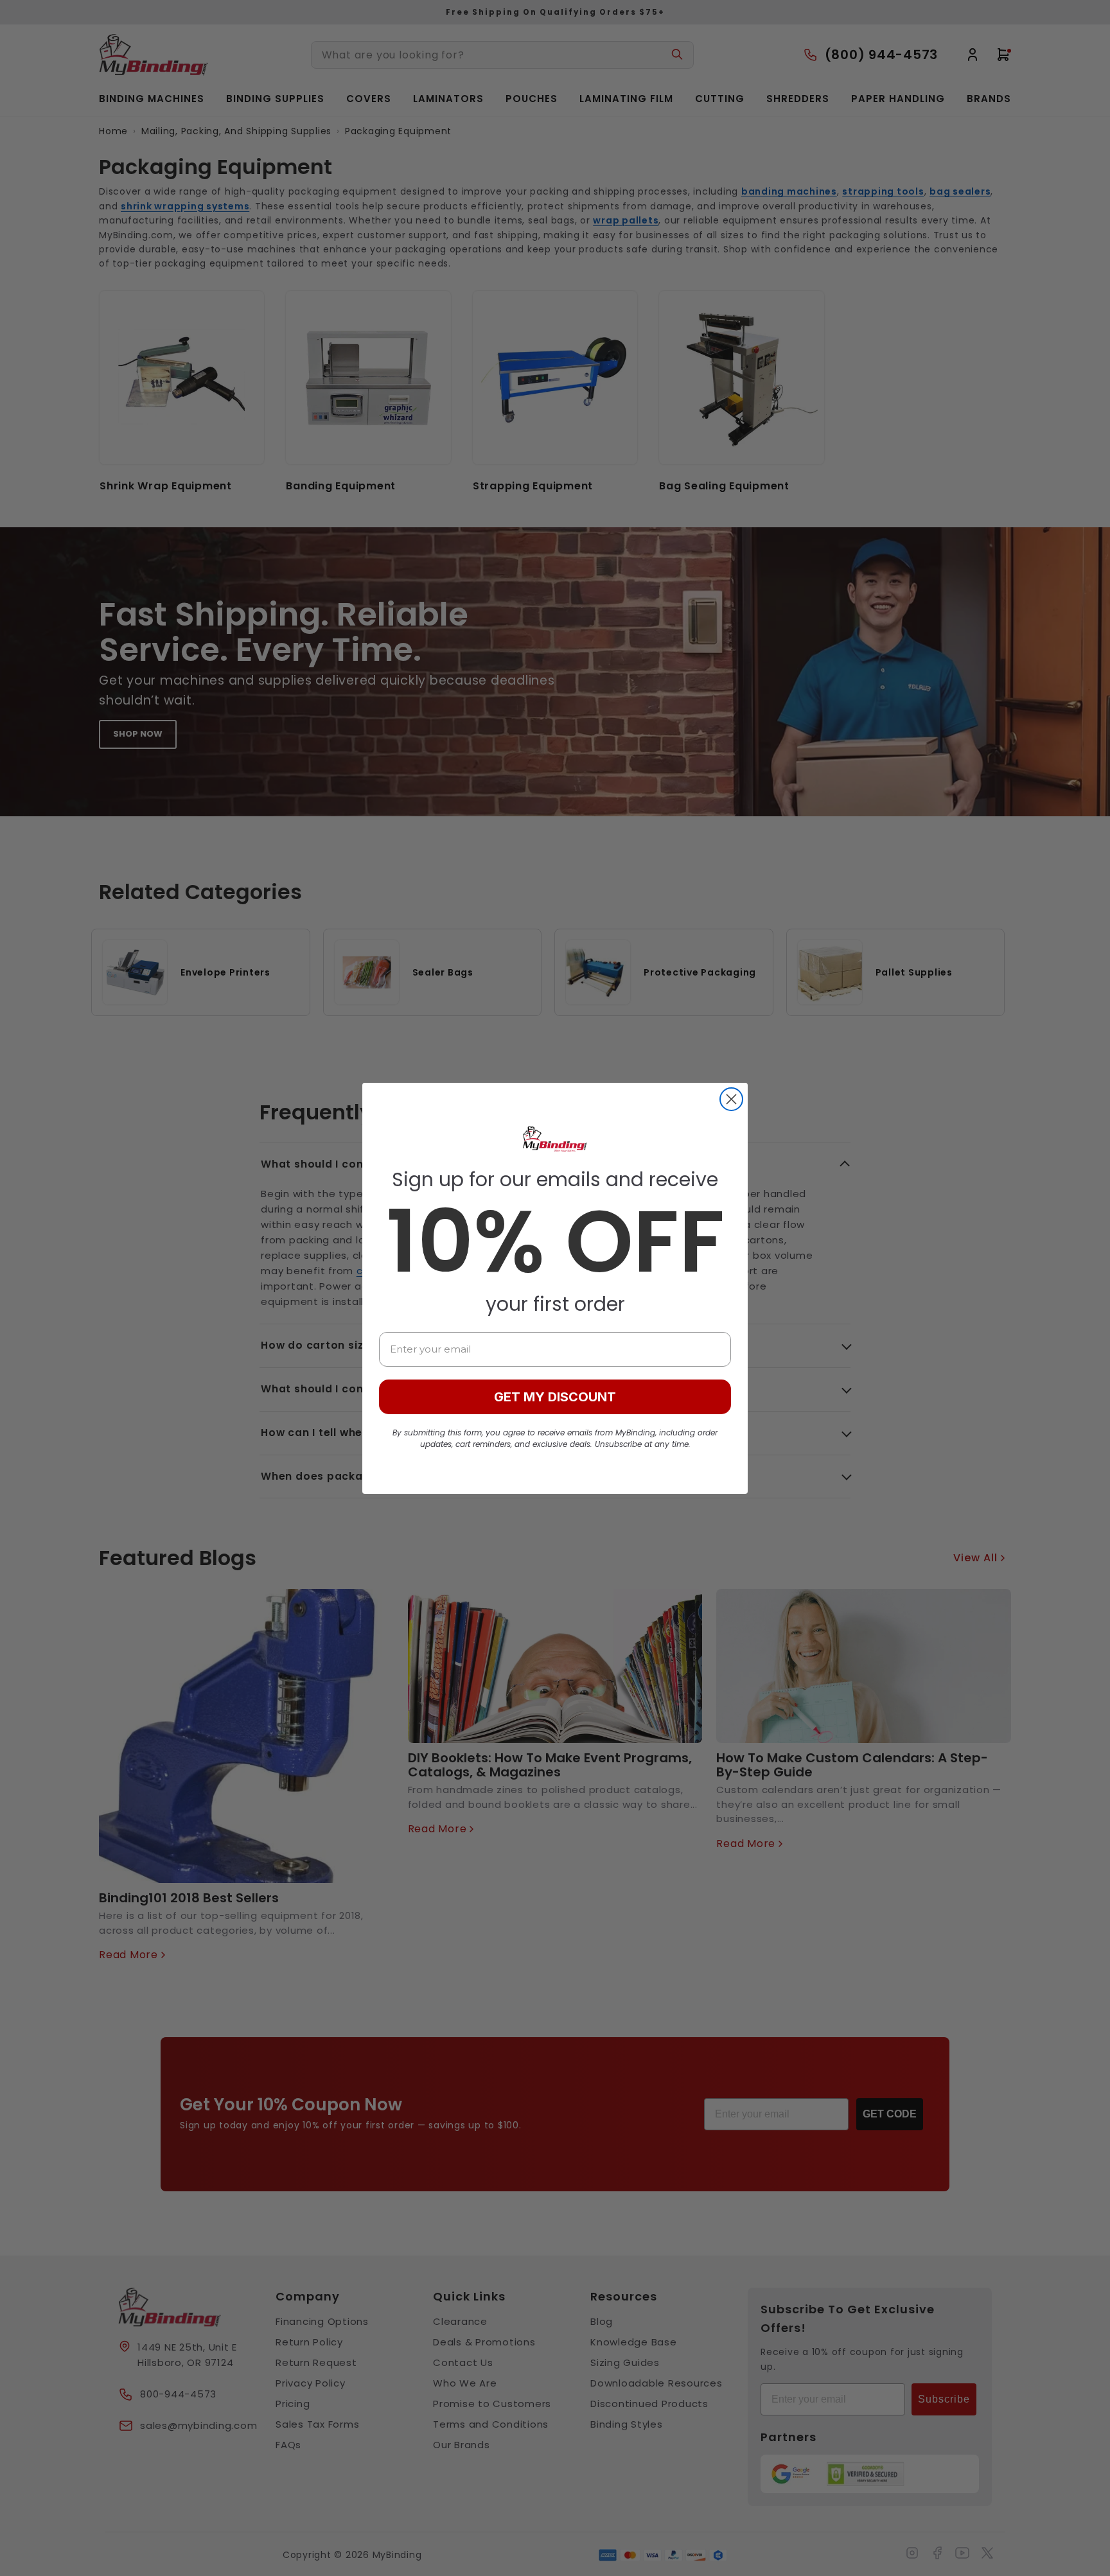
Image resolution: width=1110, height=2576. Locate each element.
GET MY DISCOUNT (555, 1397)
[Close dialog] (731, 1099)
